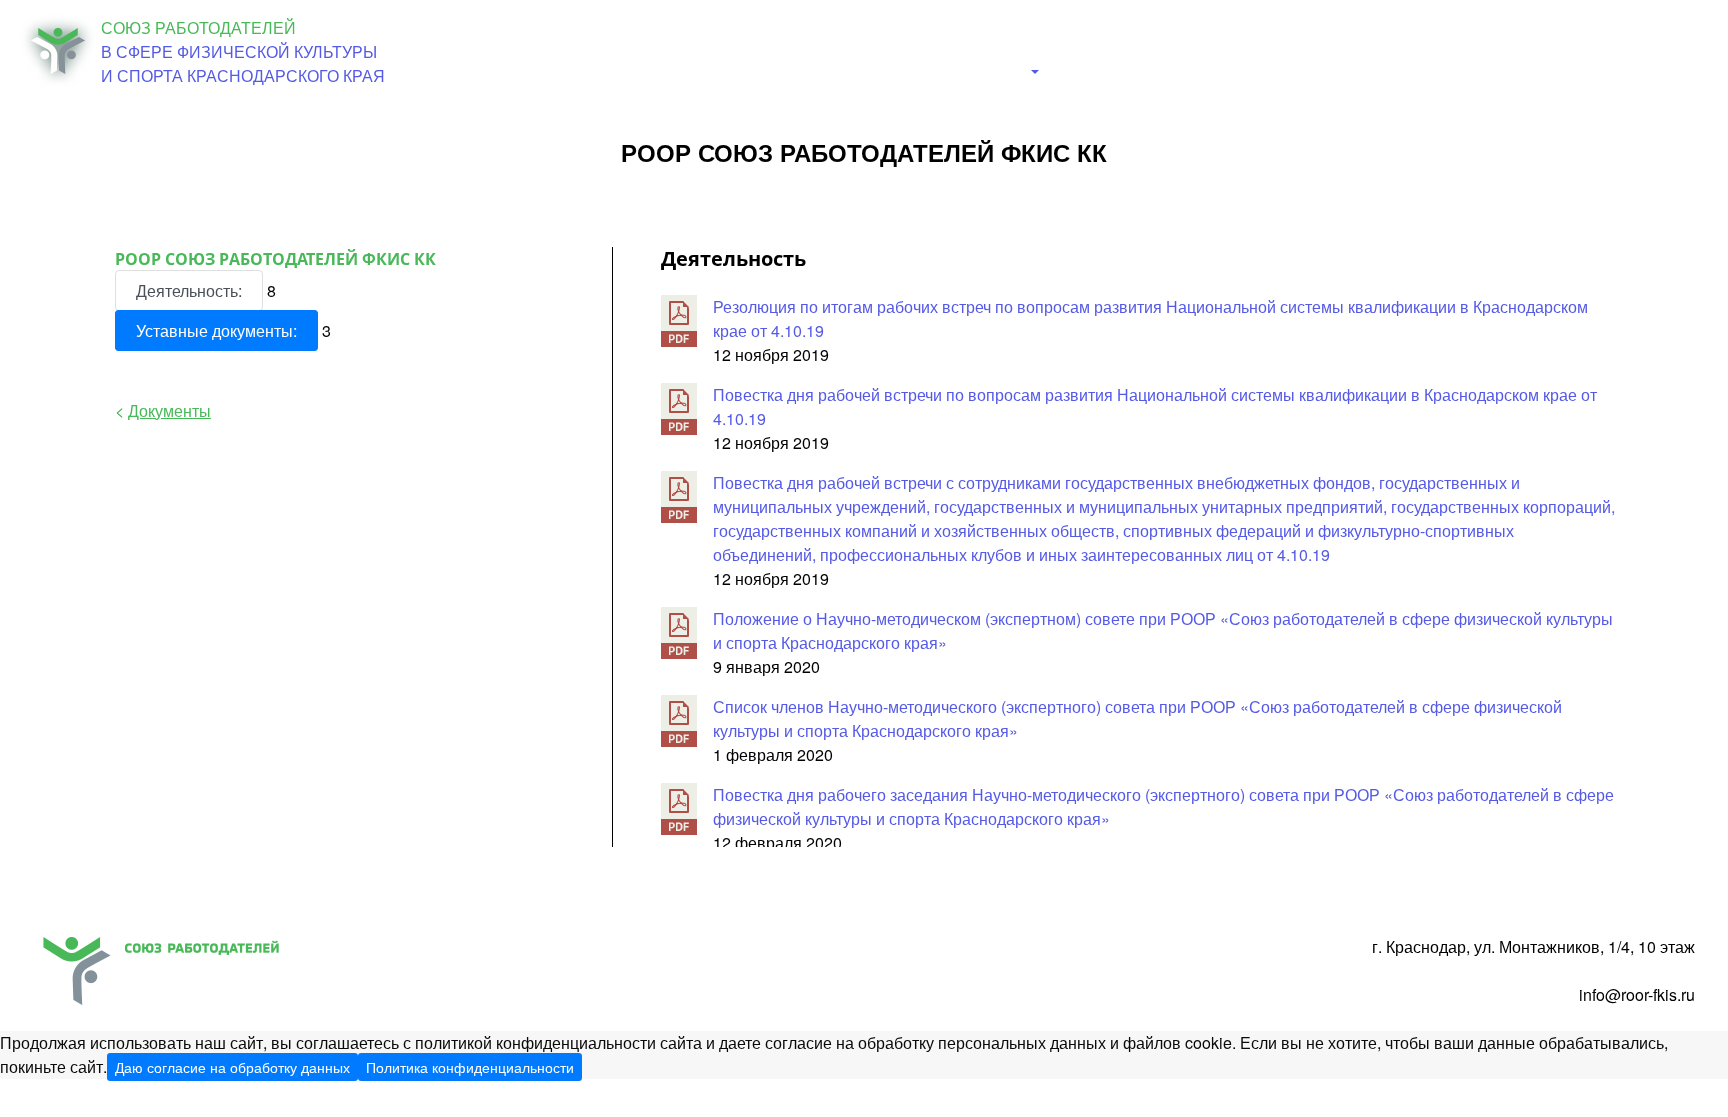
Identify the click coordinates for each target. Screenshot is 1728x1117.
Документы (1080, 49)
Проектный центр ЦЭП (1609, 49)
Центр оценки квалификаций (1379, 49)
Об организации (853, 49)
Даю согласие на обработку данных (232, 1067)
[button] (1080, 72)
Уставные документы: (216, 330)
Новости (976, 49)
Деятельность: (189, 290)
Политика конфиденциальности (470, 1067)
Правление (1194, 49)
